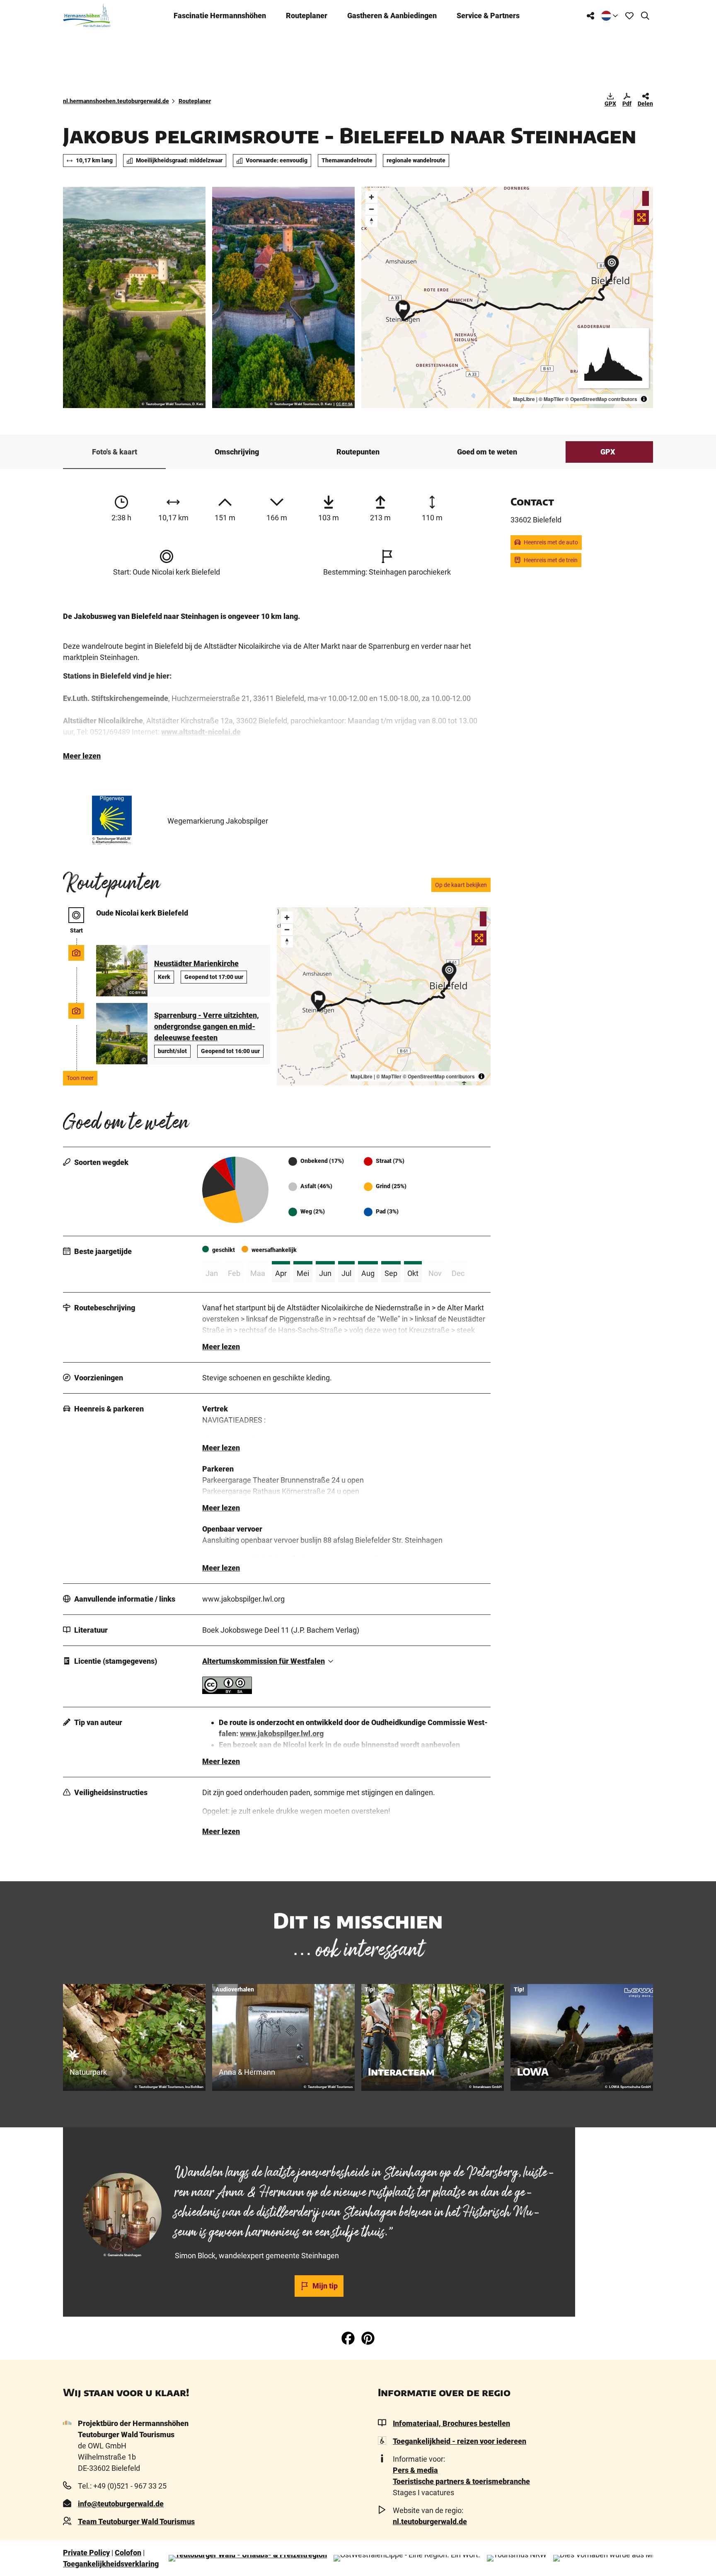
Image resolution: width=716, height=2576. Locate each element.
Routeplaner (307, 16)
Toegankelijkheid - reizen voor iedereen (460, 2441)
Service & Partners (488, 16)
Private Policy (86, 2553)
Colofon (128, 2553)
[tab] (319, 2149)
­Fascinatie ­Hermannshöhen (220, 16)
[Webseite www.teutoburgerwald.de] (248, 2558)
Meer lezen (82, 756)
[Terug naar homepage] (87, 16)
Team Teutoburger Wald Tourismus (136, 2522)
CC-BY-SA (344, 404)
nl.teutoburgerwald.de (430, 2522)
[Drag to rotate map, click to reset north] (371, 221)
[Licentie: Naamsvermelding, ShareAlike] (227, 1691)
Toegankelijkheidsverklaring (111, 2564)
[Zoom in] (371, 197)
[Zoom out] (371, 209)
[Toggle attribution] (644, 399)
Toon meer (80, 1078)
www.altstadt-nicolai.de (201, 732)
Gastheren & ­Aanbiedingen (392, 16)
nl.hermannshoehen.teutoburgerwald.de (116, 101)
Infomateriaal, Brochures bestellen (451, 2423)
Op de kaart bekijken (461, 885)
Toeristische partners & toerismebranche (461, 2481)
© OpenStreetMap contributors (601, 399)
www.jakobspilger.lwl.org (282, 1734)
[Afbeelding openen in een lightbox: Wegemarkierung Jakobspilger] (112, 815)
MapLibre (524, 399)
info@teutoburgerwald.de (121, 2504)
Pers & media (415, 2470)
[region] (507, 297)
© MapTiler (551, 399)
